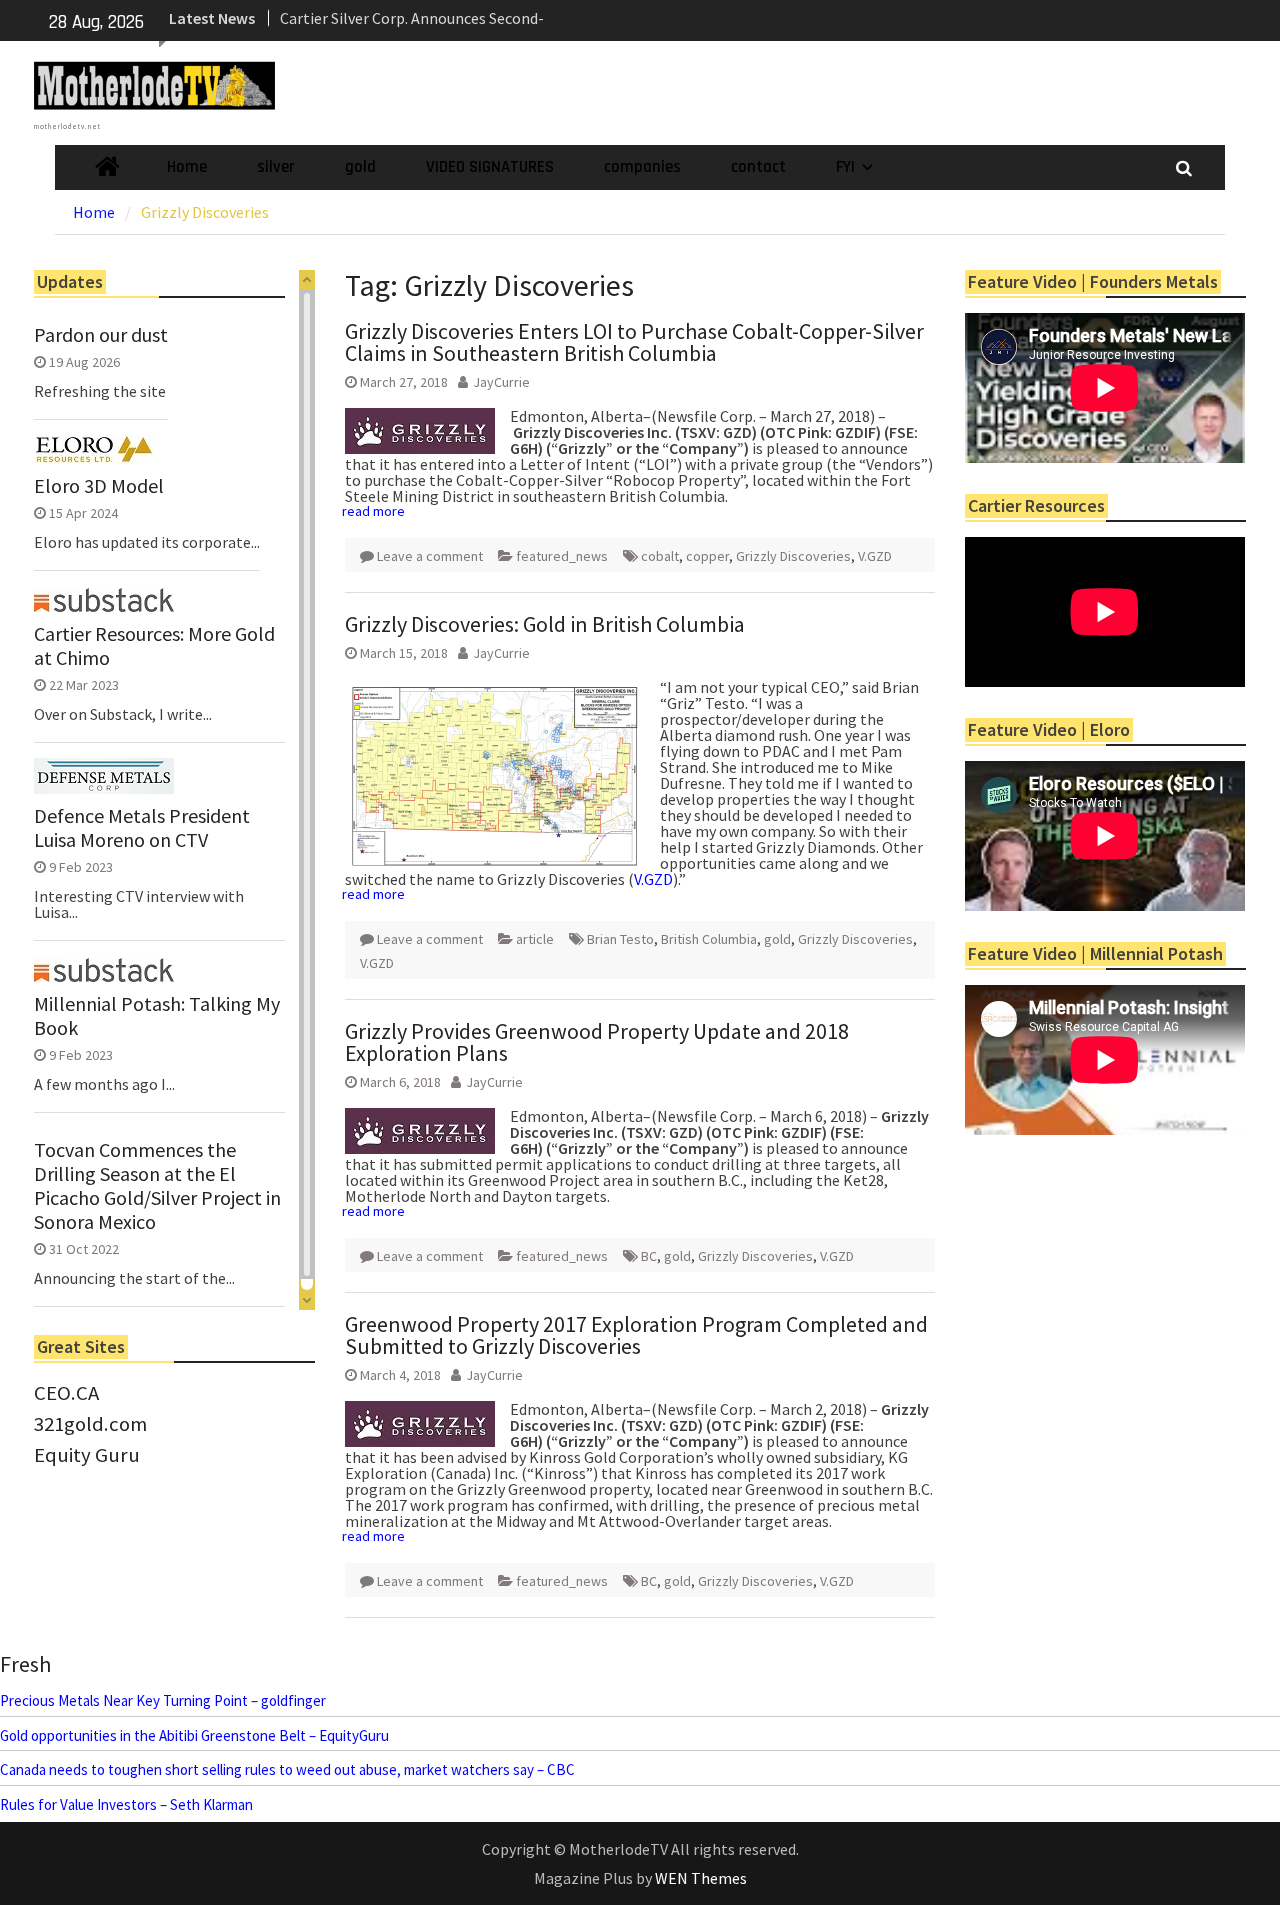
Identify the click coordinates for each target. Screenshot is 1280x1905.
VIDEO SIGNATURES (490, 167)
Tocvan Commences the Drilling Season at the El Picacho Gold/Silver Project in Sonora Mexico (157, 1186)
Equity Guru (87, 1455)
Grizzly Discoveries (793, 556)
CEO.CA (66, 1393)
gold (360, 167)
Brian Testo (620, 939)
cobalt (660, 556)
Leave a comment (430, 556)
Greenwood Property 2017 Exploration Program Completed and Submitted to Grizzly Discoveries (636, 1335)
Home (187, 167)
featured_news (562, 556)
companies (642, 167)
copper (707, 556)
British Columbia (709, 939)
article (535, 939)
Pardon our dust (101, 335)
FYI (845, 167)
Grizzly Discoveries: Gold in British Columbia (545, 624)
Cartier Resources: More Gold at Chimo (154, 646)
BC (649, 1256)
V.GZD (875, 556)
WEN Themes (701, 1878)
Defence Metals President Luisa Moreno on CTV (142, 828)
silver (276, 167)
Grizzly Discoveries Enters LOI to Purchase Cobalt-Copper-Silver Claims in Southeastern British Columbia (634, 342)
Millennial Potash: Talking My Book (157, 1016)
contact (758, 167)
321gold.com (90, 1424)
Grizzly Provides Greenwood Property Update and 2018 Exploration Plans (597, 1042)
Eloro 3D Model (99, 486)
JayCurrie (501, 382)
